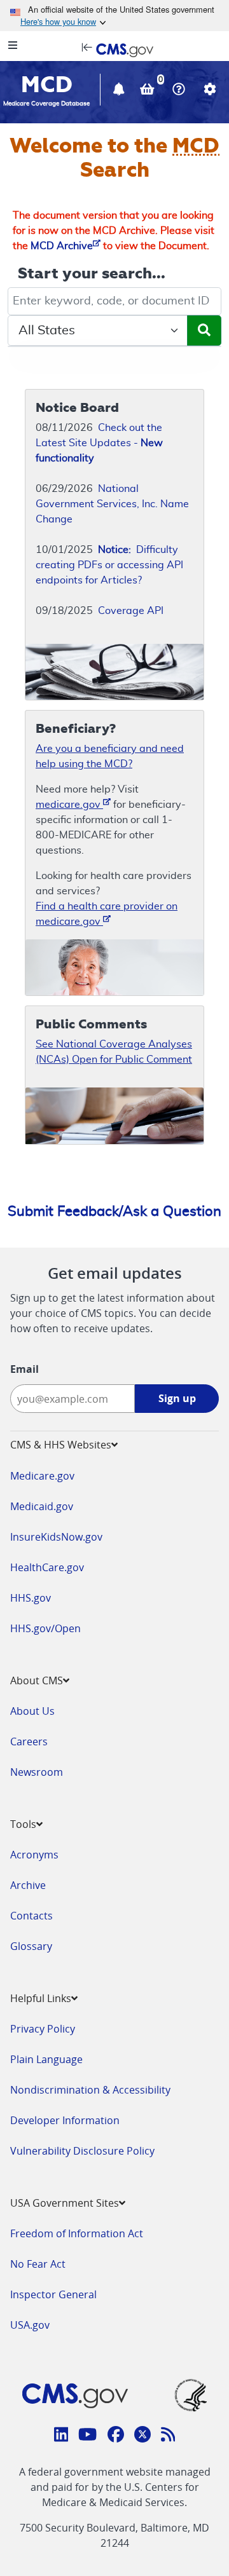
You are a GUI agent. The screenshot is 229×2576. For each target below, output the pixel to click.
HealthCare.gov (47, 1567)
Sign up (177, 1398)
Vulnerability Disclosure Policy (82, 2151)
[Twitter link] (142, 2436)
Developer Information (65, 2120)
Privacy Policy (43, 2029)
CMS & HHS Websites (61, 1445)
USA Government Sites (65, 2203)
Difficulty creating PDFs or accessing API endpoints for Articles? (109, 565)
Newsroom (37, 1772)
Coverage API (131, 611)
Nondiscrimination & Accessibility (90, 2090)
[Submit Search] (204, 331)
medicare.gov (69, 805)
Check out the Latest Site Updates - (99, 443)
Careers (29, 1741)
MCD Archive (62, 246)
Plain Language (46, 2059)
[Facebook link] (116, 2436)
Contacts (31, 1916)
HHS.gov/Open (45, 1628)
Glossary (31, 1946)
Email (24, 1369)
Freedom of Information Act (77, 2233)
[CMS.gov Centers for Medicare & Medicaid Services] (114, 49)
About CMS (37, 1680)
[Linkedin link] (61, 2436)
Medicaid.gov (42, 1506)
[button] (120, 91)
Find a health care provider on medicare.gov (107, 914)
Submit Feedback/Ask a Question (114, 1211)
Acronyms (34, 1855)
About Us (32, 1711)
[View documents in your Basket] (149, 91)
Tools (23, 1824)
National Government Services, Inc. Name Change (112, 504)
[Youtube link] (87, 2436)
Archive (28, 1885)
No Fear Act (38, 2264)
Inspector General (53, 2294)
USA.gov (30, 2325)
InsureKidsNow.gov (56, 1537)
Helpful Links (41, 1998)
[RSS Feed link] (168, 2436)
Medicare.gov (42, 1476)
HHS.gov (31, 1598)
